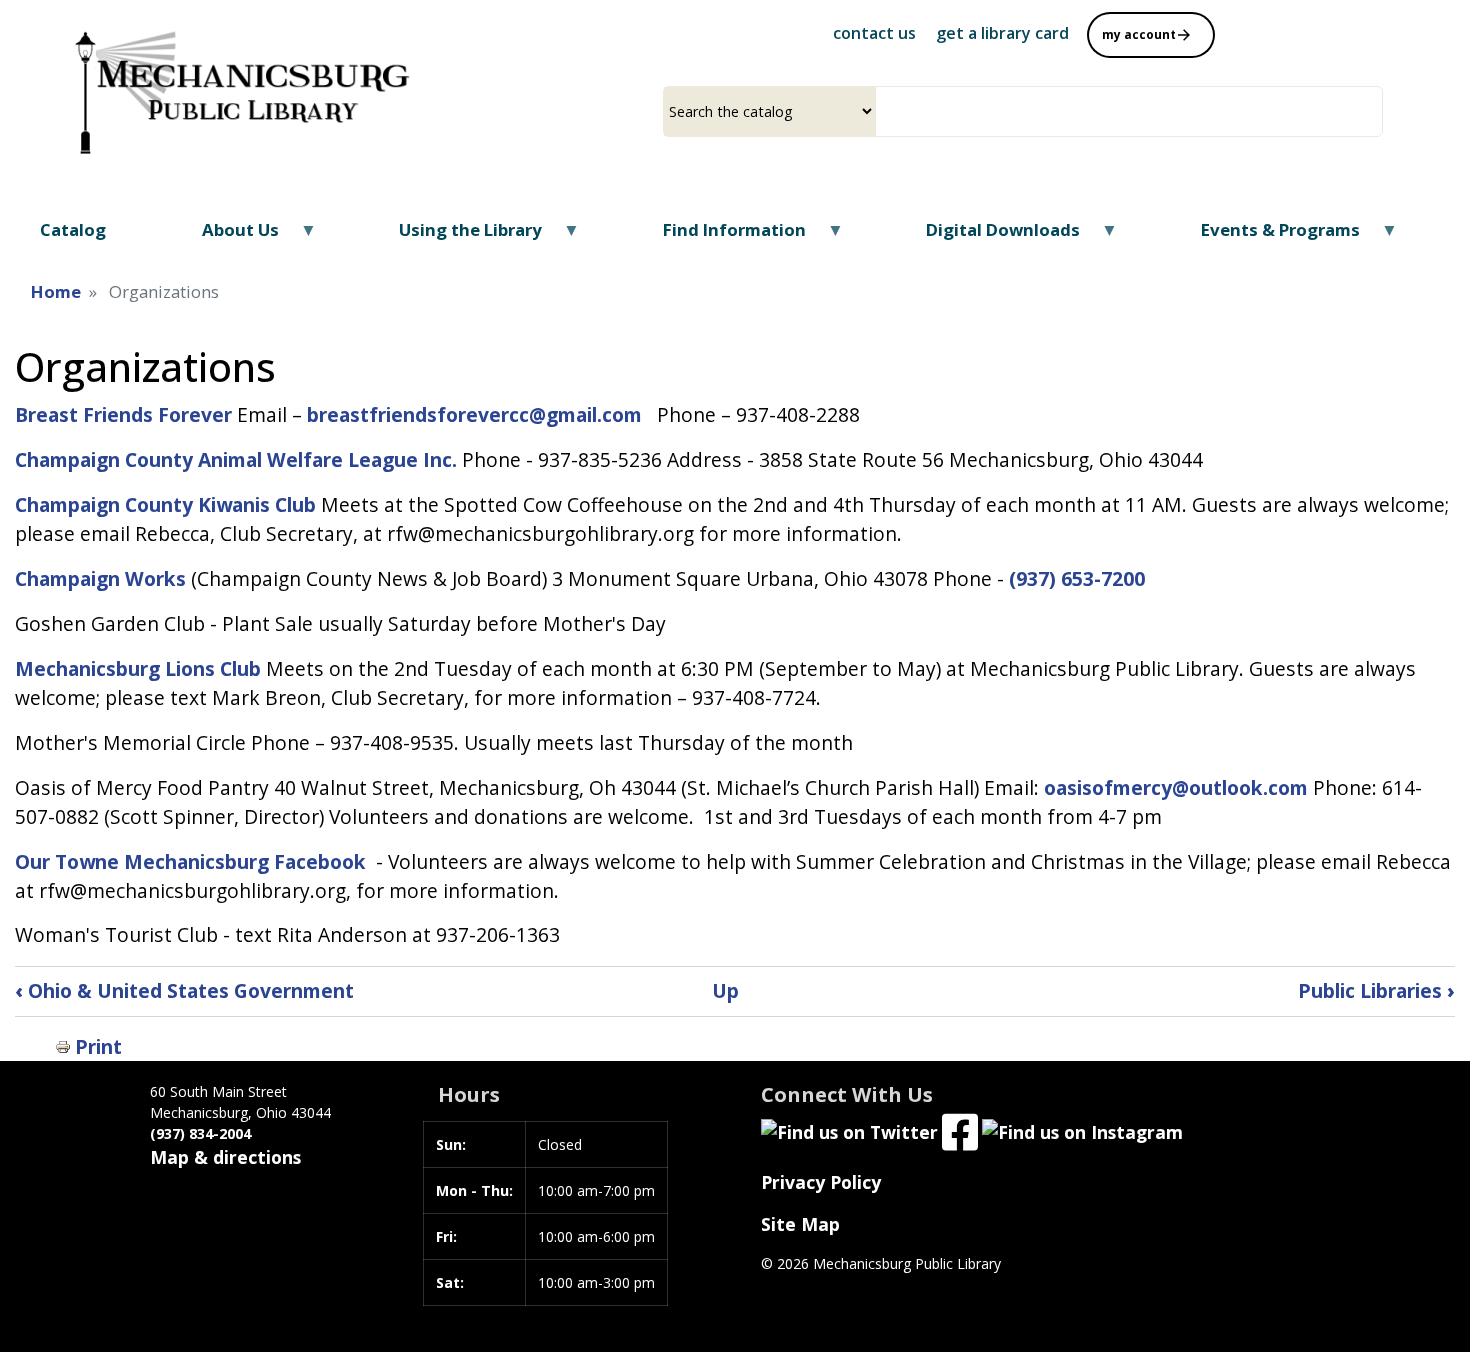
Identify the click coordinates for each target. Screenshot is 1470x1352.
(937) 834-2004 (200, 1133)
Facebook (320, 861)
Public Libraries (1376, 990)
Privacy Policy (821, 1182)
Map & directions (225, 1157)
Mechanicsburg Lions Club (138, 668)
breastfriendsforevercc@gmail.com (477, 414)
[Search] (1375, 111)
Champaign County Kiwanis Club (165, 504)
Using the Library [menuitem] (458, 236)
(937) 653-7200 (1077, 578)
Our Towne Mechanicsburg (142, 861)
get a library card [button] (1002, 33)
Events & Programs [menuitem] (1267, 236)
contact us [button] (874, 33)
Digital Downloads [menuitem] (990, 236)
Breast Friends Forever (123, 414)
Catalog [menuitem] (73, 229)
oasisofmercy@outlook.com (1176, 787)
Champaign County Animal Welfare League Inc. (236, 459)
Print (98, 1046)
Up (725, 990)
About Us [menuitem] (227, 236)
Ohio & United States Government (184, 990)
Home (56, 291)
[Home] (238, 83)
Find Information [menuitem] (721, 236)
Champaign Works (100, 578)
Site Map (800, 1224)
